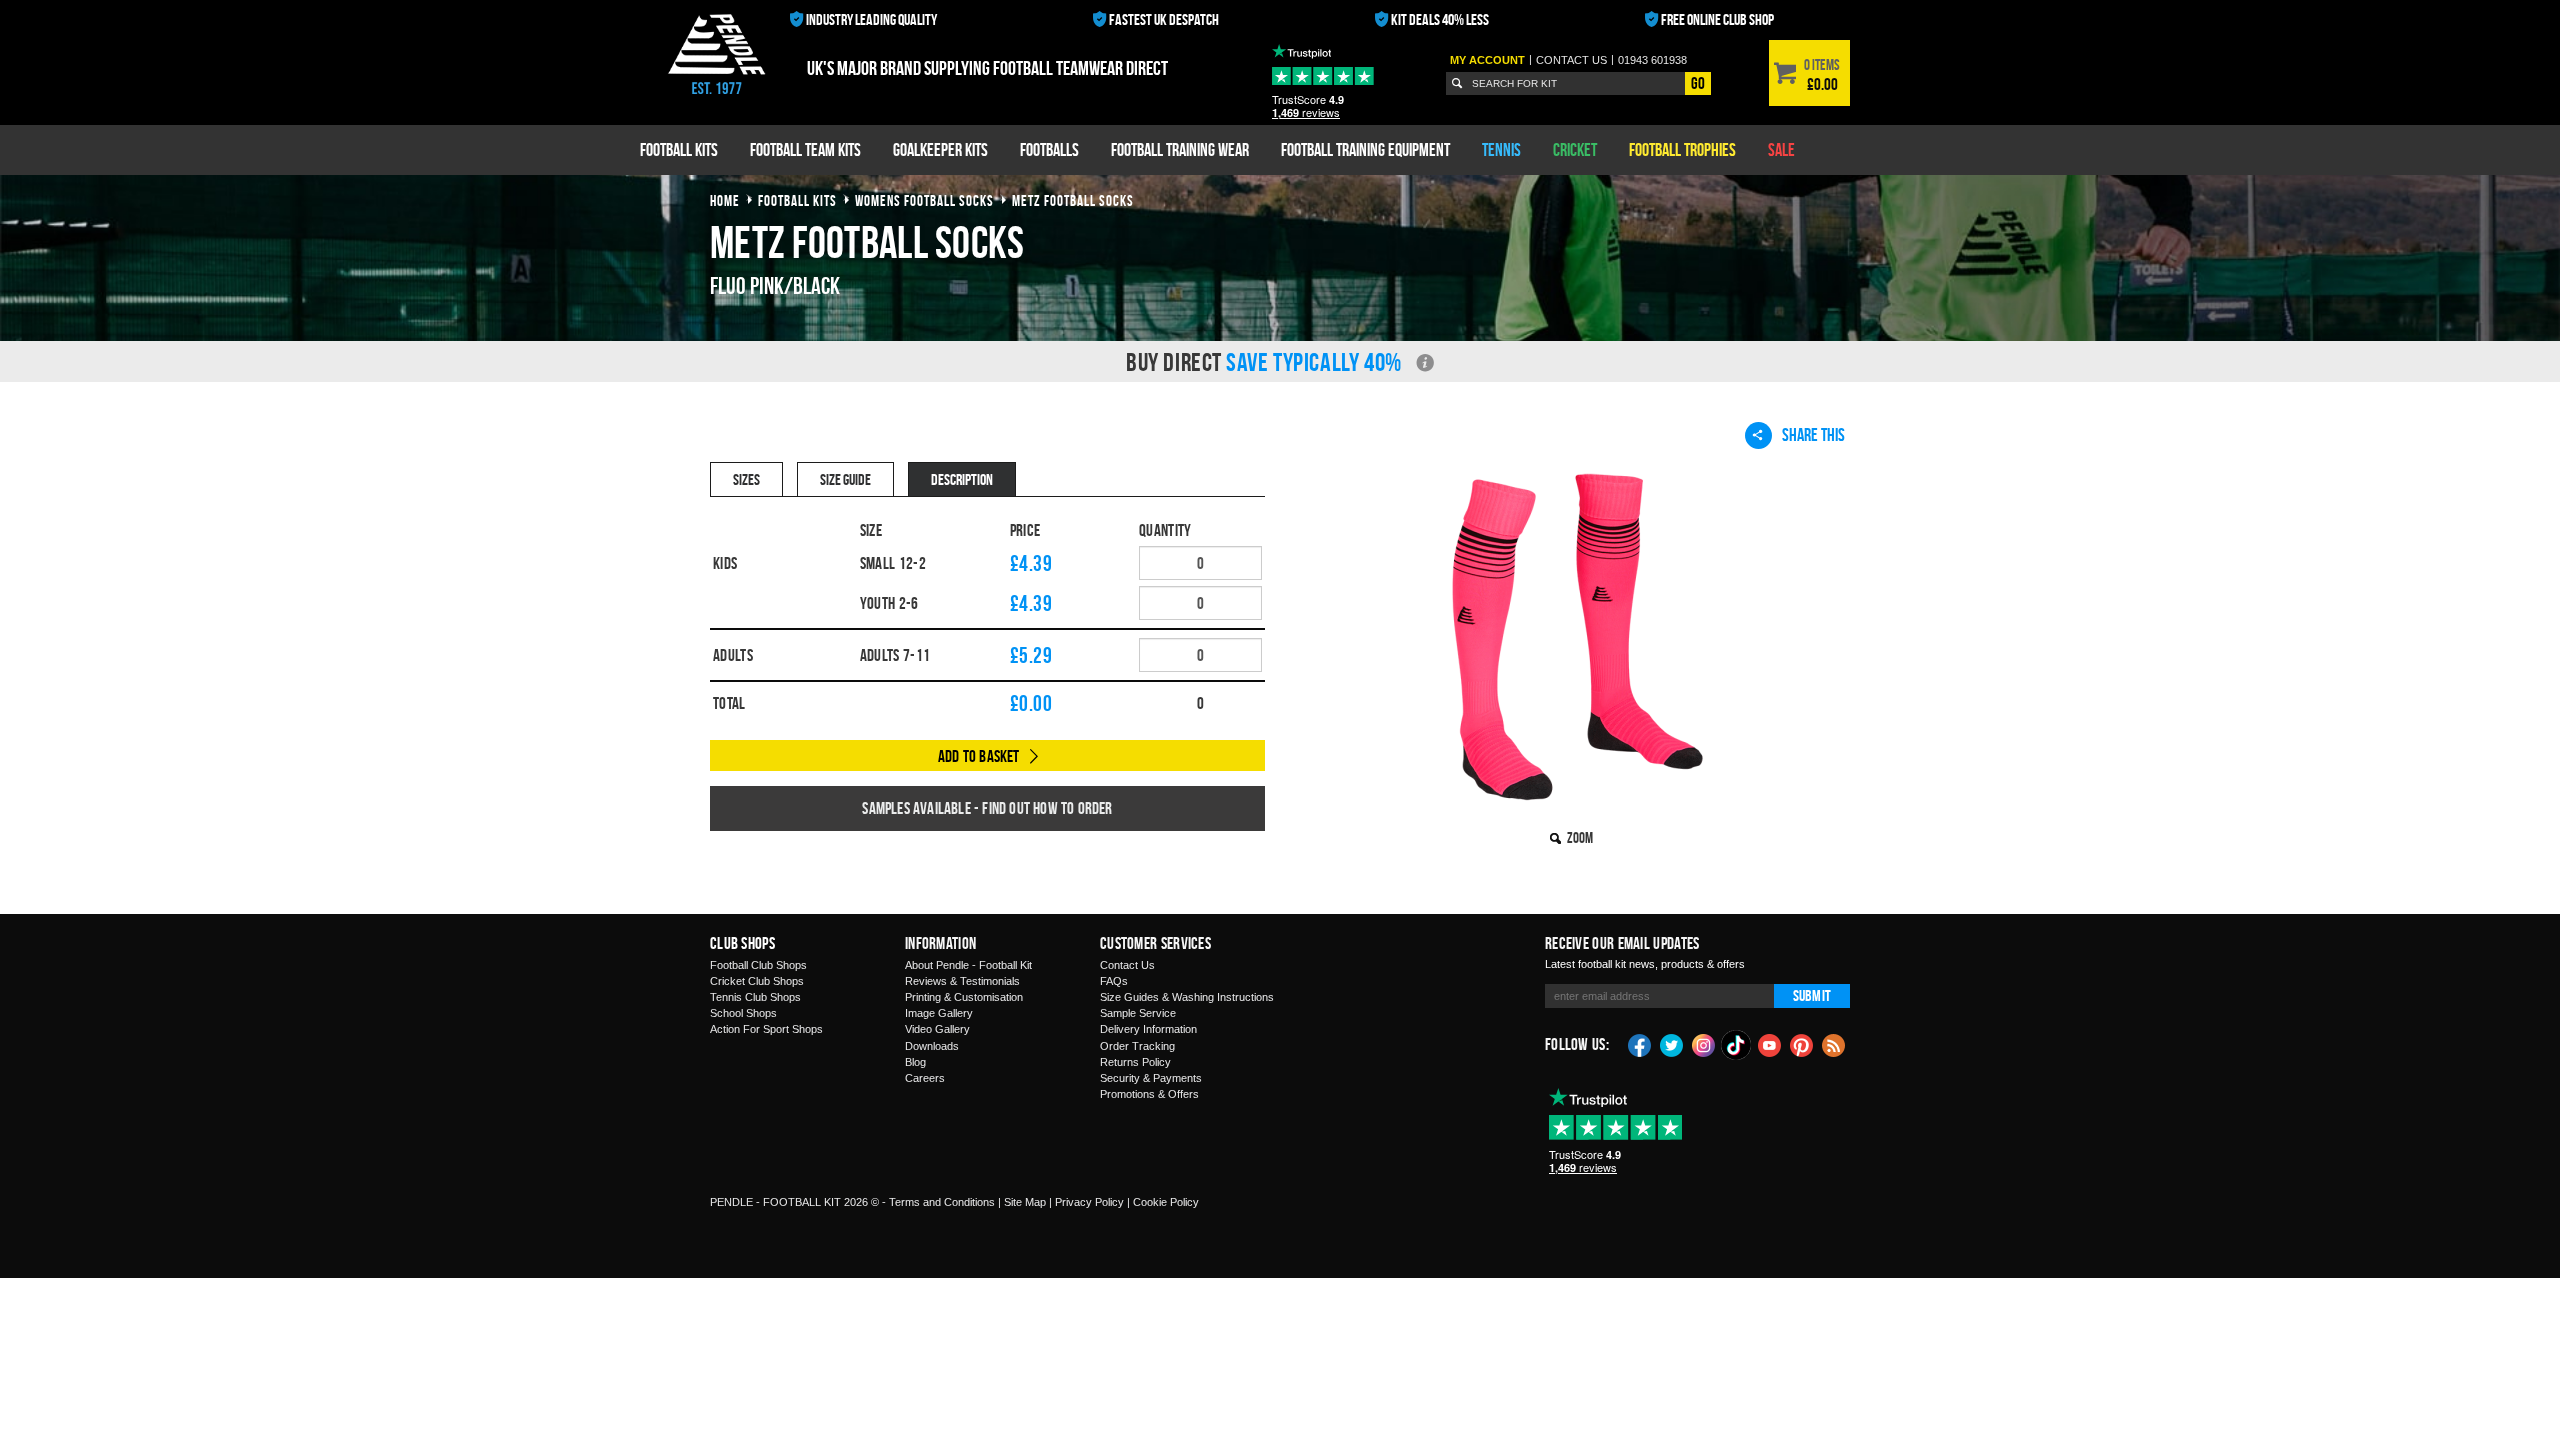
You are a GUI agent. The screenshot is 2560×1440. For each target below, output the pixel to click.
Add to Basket (979, 756)
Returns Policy (1135, 1062)
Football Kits (679, 149)
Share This (1813, 434)
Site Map (1025, 1202)
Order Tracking (1137, 1046)
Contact (1571, 60)
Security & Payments (1151, 1078)
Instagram (1704, 1044)
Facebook (1640, 1044)
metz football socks (1073, 200)
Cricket (1575, 149)
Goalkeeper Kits (940, 149)
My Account (1487, 60)
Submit (1812, 995)
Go (1698, 83)
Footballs (1049, 149)
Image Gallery (939, 1013)
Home (725, 200)
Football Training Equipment (1365, 149)
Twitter (1672, 1044)
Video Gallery (937, 1029)
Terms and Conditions (942, 1202)
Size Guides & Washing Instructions (1187, 997)
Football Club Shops (758, 965)
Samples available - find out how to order (987, 808)
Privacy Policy (1089, 1202)
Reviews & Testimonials (962, 981)
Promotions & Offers (1149, 1094)
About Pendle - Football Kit (968, 965)
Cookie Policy (1166, 1202)
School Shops (743, 1013)
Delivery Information (1148, 1029)
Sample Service (1138, 1013)
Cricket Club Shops (757, 981)
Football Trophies (1682, 149)
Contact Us (1127, 965)
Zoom (1580, 837)
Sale (1781, 149)
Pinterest (1802, 1044)
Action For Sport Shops (766, 1029)
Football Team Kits (805, 149)
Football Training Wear (1180, 149)
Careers (925, 1078)
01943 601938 (1652, 60)
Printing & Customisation (964, 997)
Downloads (932, 1046)
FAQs (1114, 981)
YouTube (1770, 1044)
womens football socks (924, 200)
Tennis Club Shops (755, 997)
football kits (797, 200)
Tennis (1501, 149)
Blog (915, 1062)
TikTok (1737, 1045)
